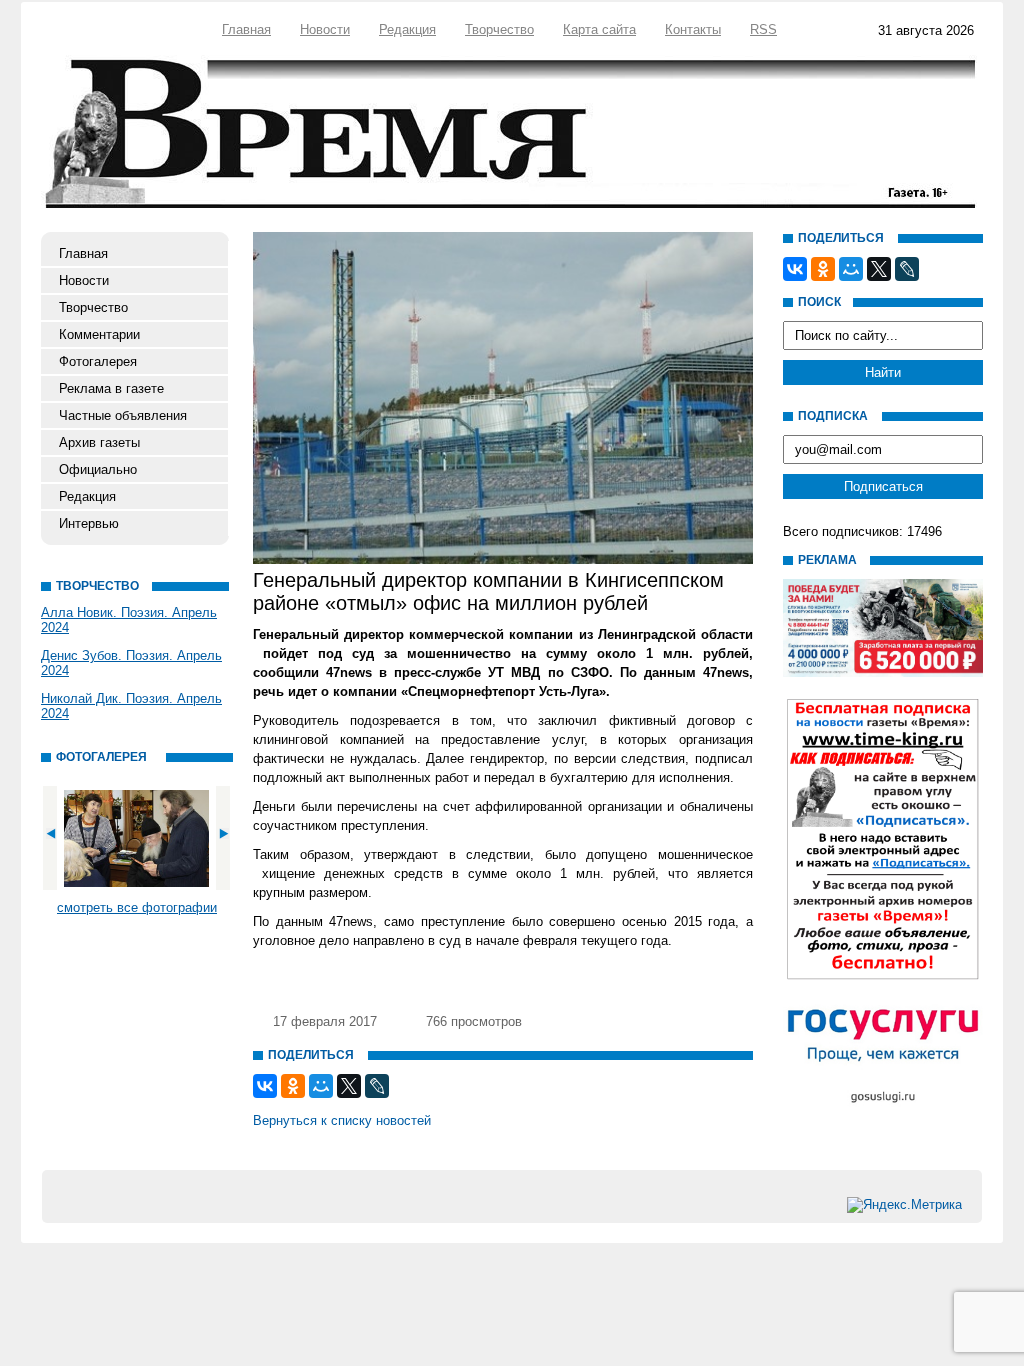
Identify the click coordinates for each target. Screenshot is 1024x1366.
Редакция (407, 29)
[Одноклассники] (293, 1086)
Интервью (89, 523)
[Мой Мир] (321, 1086)
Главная (246, 29)
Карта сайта (599, 29)
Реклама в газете (111, 388)
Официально (98, 469)
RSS (763, 29)
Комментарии (99, 334)
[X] (349, 1086)
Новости (325, 29)
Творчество (499, 29)
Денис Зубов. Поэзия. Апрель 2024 (131, 663)
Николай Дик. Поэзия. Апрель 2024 (131, 706)
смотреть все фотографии (137, 907)
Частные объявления (123, 415)
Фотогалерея (98, 361)
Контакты (693, 29)
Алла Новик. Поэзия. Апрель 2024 (129, 620)
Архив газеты (99, 442)
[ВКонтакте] (265, 1086)
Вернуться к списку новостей (342, 1120)
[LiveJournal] (377, 1086)
